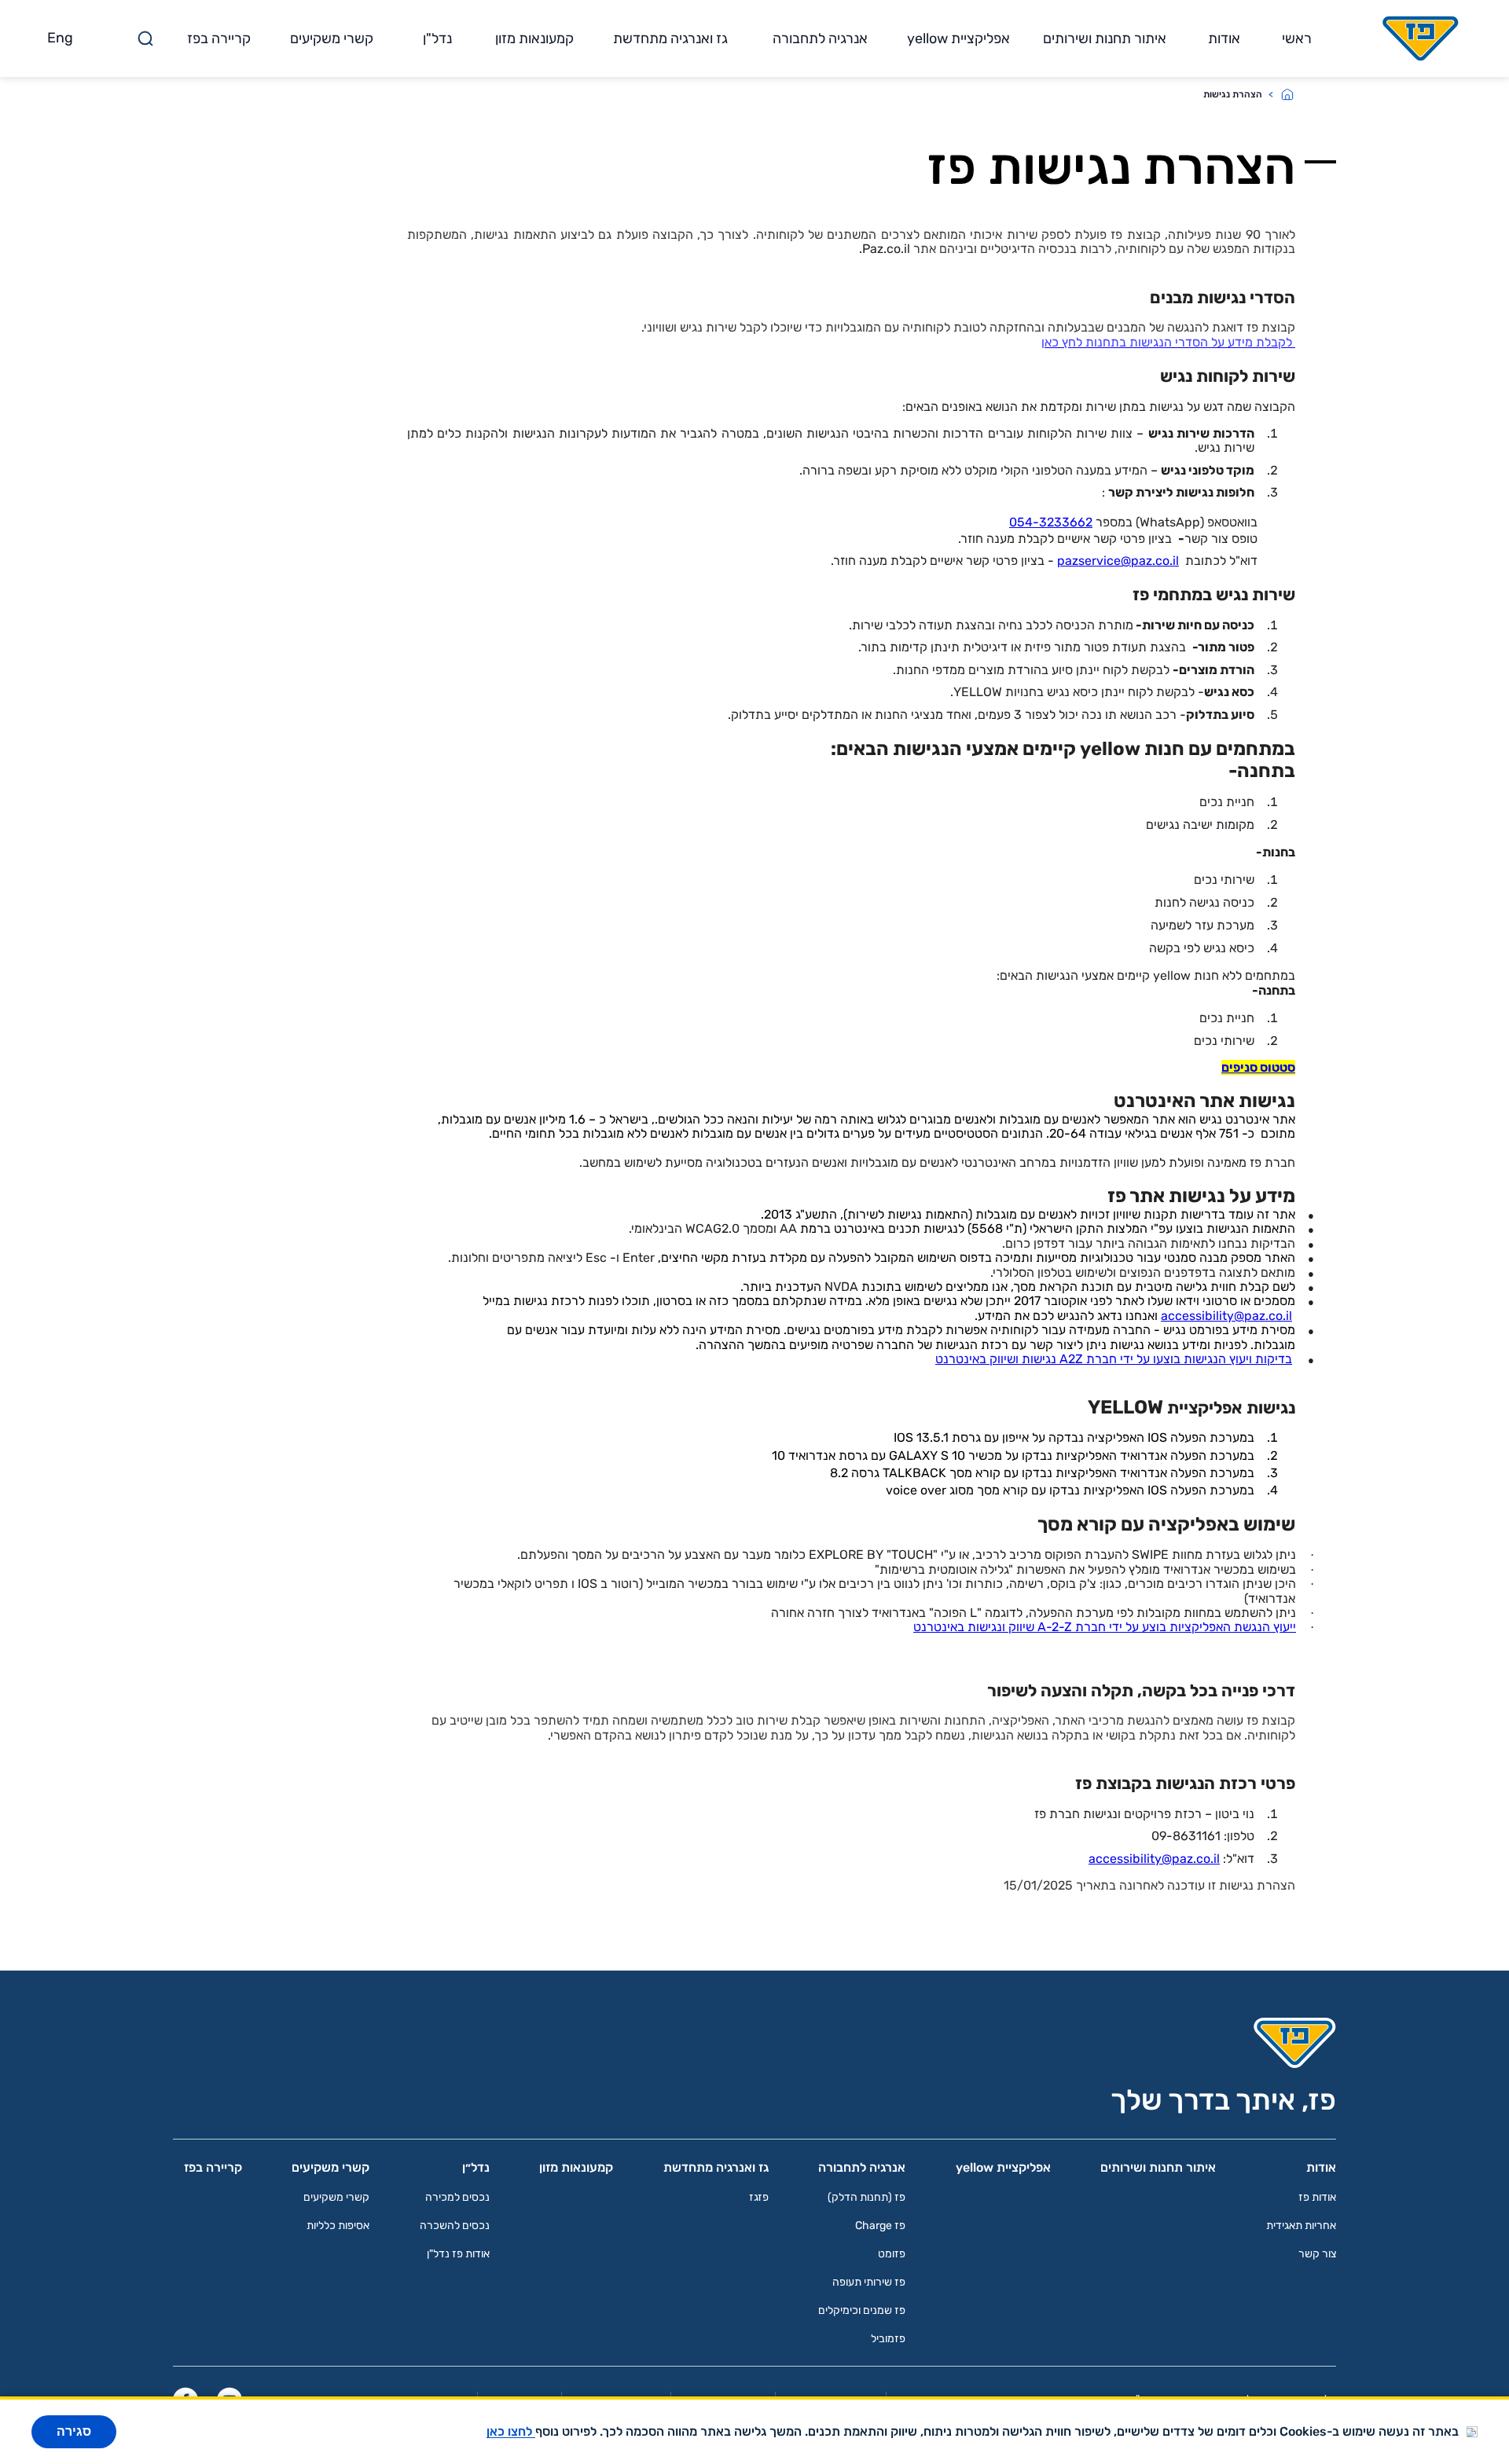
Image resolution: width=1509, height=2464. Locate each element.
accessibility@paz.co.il (1226, 1316)
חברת (1101, 1359)
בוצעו (1167, 1359)
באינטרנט (961, 1359)
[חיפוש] (145, 38)
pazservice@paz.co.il (1118, 561)
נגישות (1039, 1359)
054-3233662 (1051, 522)
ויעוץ (1241, 1359)
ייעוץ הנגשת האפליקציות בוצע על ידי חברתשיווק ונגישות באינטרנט (1105, 1627)
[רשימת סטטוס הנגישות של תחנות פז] (1294, 342)
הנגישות (1205, 1359)
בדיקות (1274, 1359)
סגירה (74, 2431)
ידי (1127, 1359)
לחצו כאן (511, 2431)
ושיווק (1004, 1359)
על (1143, 1359)
